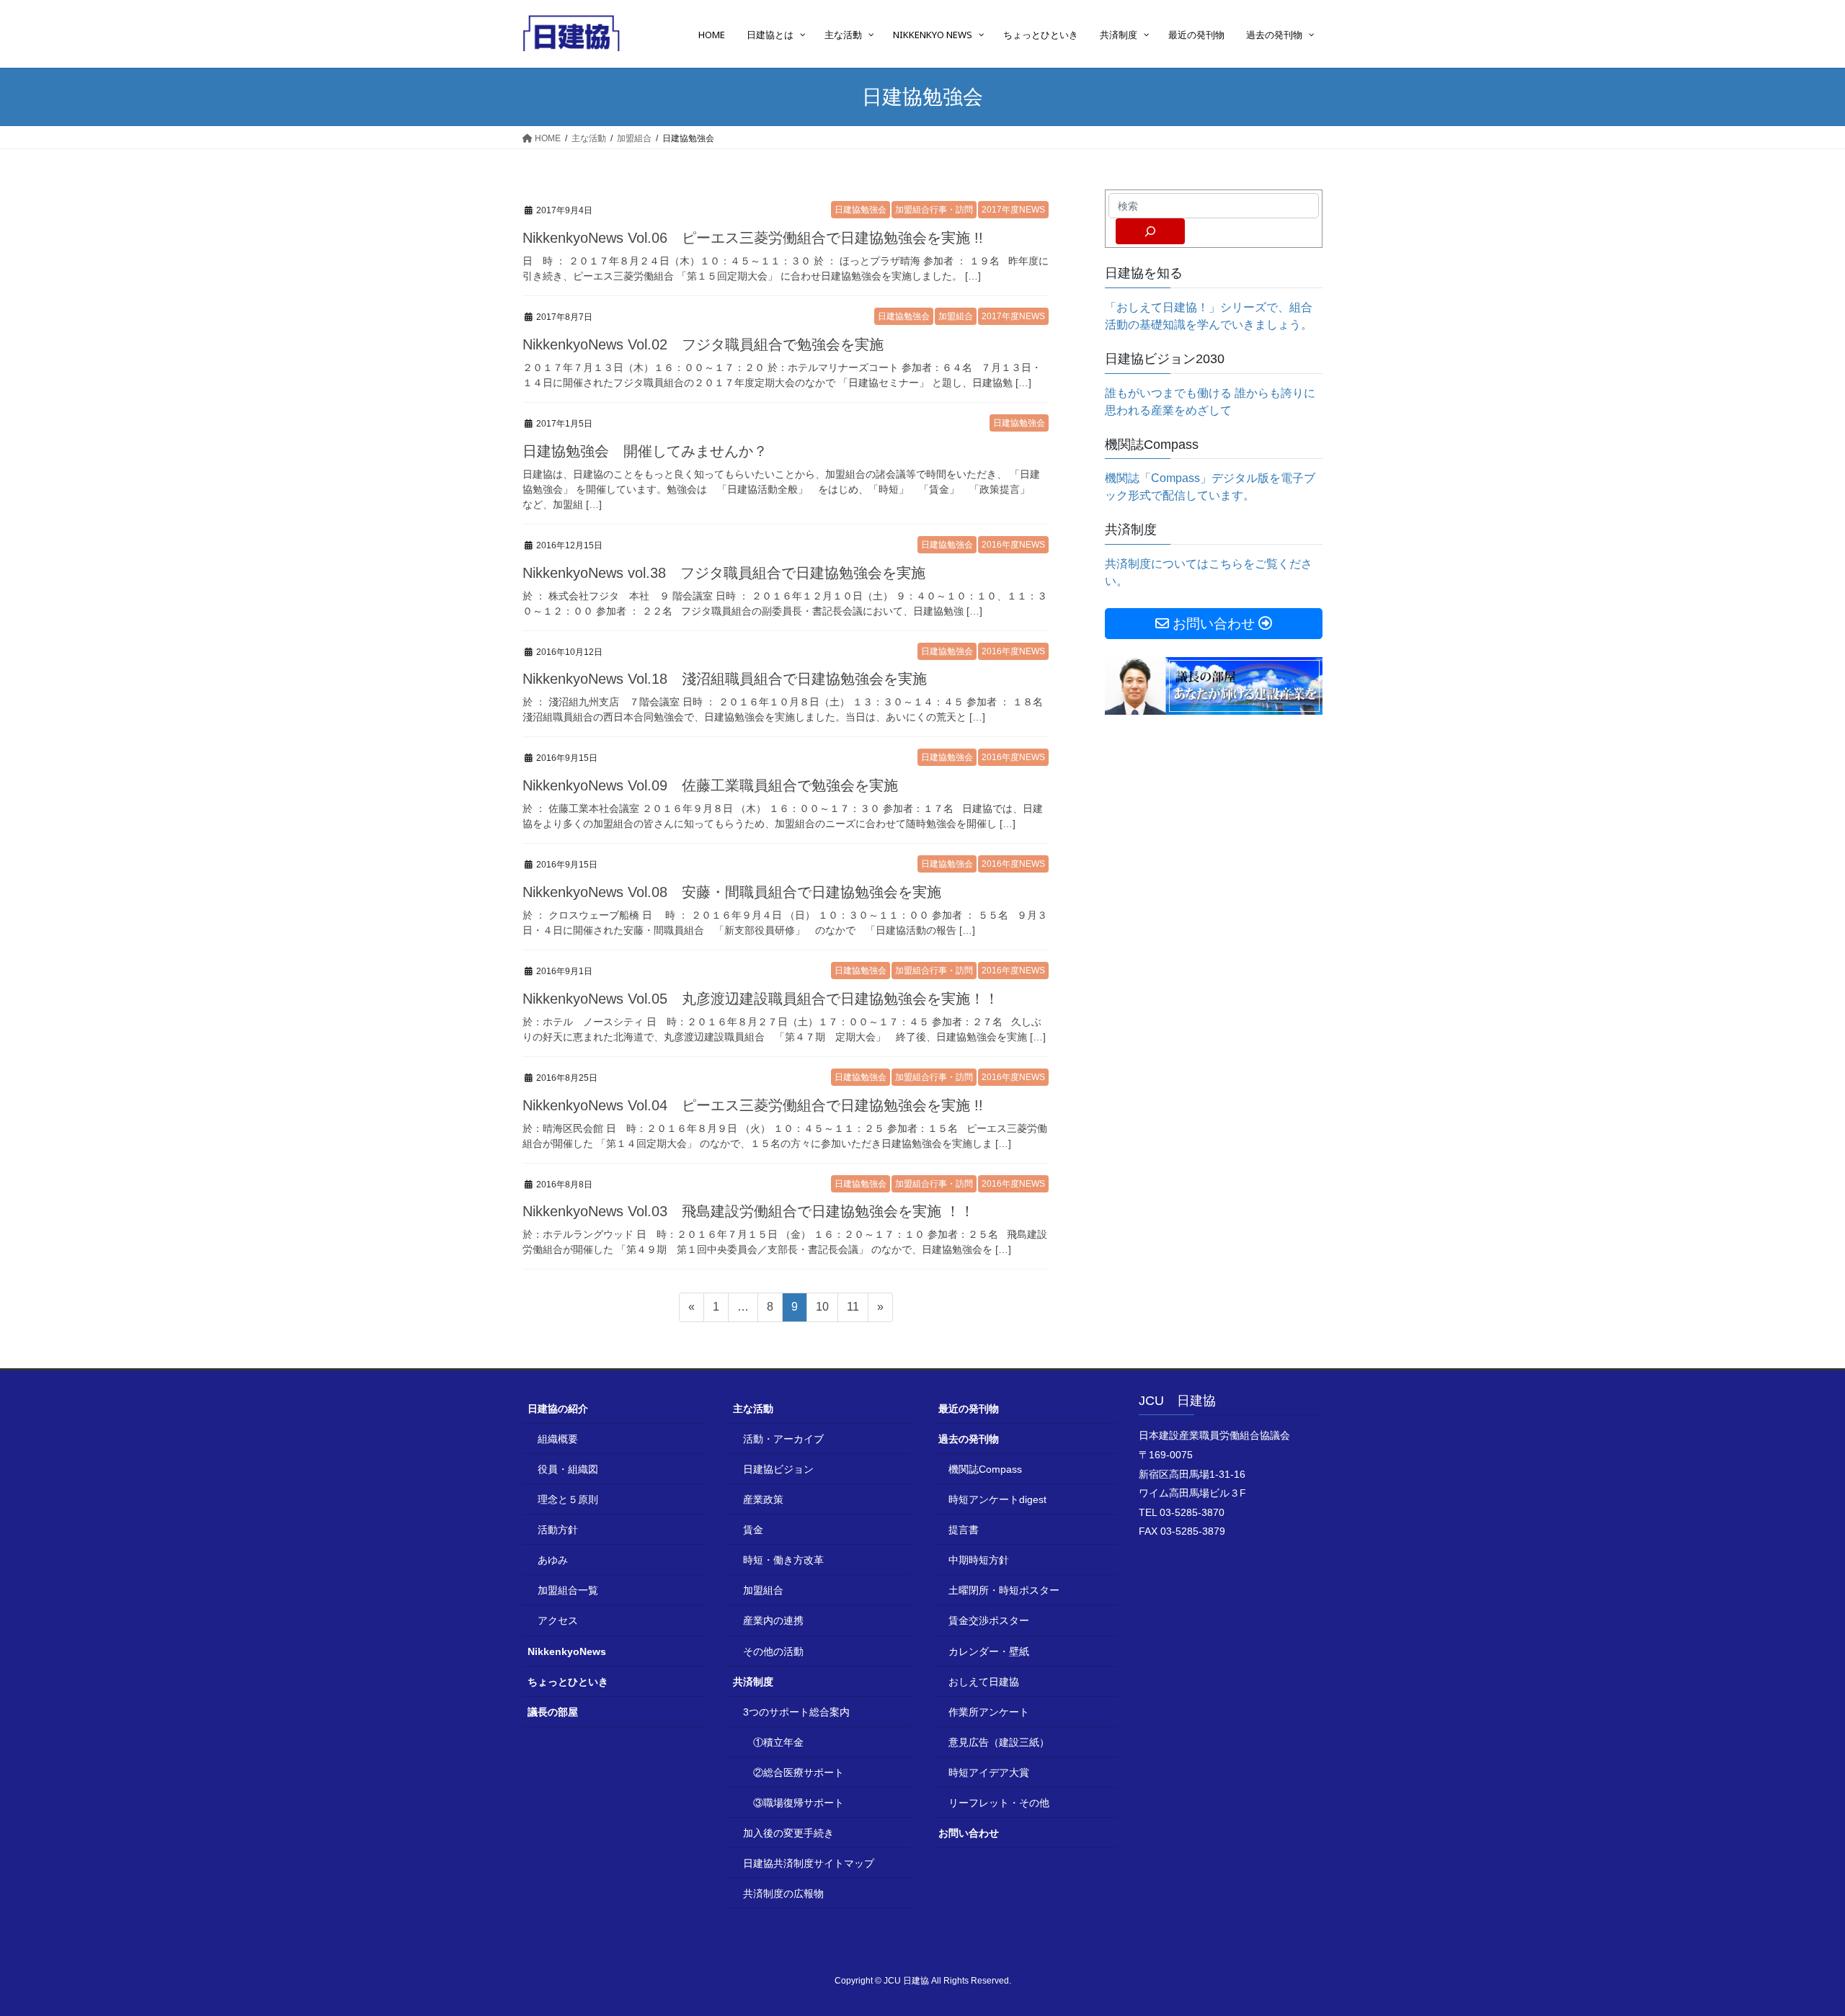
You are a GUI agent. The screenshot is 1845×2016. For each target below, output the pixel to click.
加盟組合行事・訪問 (934, 210)
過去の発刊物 (969, 1439)
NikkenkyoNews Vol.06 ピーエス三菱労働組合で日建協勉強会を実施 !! (753, 238)
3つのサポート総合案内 (796, 1712)
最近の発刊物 (969, 1409)
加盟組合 (956, 316)
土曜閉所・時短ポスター (1004, 1590)
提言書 (964, 1530)
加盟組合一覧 (568, 1590)
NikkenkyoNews (567, 1651)
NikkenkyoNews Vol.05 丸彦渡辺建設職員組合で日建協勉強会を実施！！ (761, 999)
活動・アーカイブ (783, 1439)
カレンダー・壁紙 (989, 1651)
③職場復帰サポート (799, 1803)
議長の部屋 (553, 1712)
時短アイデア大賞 (989, 1772)
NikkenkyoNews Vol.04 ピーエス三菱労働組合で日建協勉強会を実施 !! (753, 1105)
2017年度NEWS (1013, 210)
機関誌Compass (985, 1469)
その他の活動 (773, 1651)
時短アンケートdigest (997, 1499)
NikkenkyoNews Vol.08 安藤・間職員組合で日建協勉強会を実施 (732, 892)
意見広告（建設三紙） (999, 1742)
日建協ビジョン (778, 1469)
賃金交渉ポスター (989, 1620)
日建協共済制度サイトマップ (809, 1863)
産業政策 (763, 1499)
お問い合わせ (969, 1833)
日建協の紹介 (558, 1409)
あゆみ (553, 1560)
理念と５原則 (568, 1499)
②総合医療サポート (799, 1772)
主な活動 (753, 1409)
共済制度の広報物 (783, 1894)
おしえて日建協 (984, 1682)
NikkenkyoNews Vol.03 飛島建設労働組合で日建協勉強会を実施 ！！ (748, 1211)
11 (853, 1311)
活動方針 (558, 1530)
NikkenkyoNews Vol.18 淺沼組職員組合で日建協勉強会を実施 (725, 679)
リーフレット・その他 (999, 1803)
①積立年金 (778, 1742)
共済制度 (753, 1682)
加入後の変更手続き (788, 1833)
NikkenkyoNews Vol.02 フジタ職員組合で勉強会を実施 (703, 344)
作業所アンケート (989, 1712)
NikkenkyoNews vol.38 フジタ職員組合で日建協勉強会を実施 (724, 573)
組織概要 (558, 1439)
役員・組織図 (568, 1469)
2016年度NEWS (1013, 545)
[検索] (1150, 231)
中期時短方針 (979, 1560)
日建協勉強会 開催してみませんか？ (645, 451)
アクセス (558, 1620)
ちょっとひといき (568, 1682)
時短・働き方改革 (783, 1560)
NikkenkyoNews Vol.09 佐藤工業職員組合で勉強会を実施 (710, 785)
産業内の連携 (773, 1620)
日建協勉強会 (861, 210)
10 (822, 1311)
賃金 (753, 1530)
